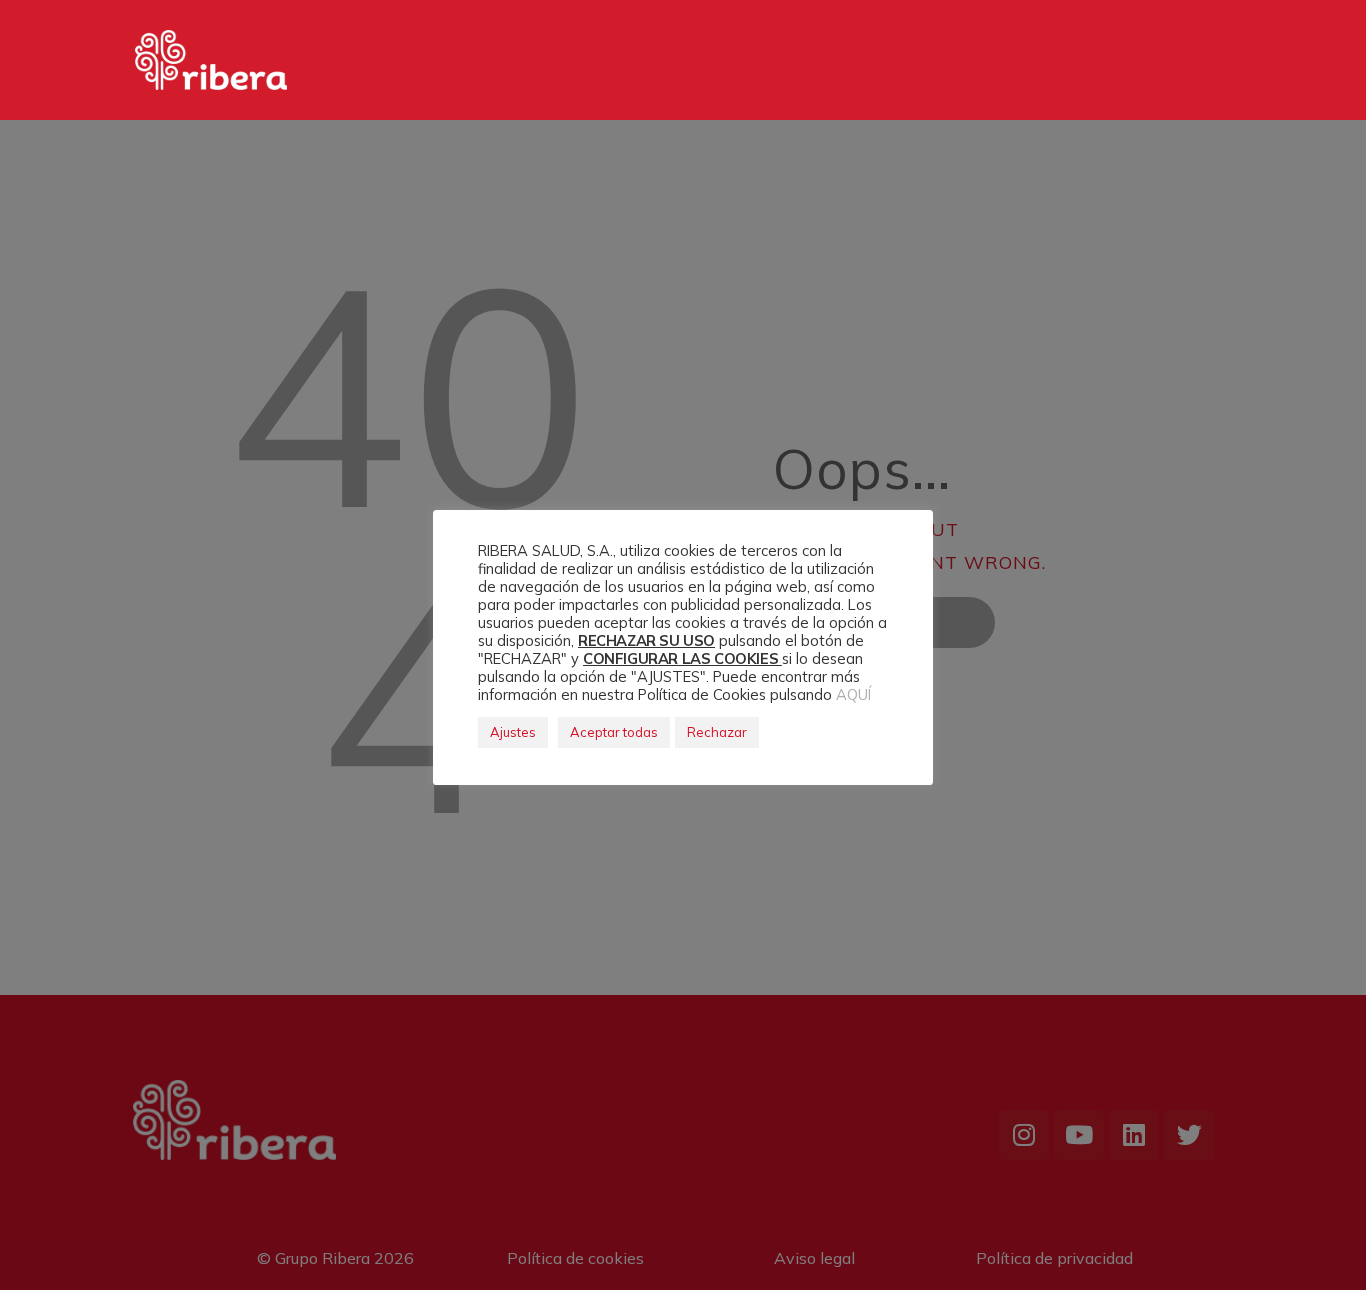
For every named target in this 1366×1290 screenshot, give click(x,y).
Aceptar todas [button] (614, 732)
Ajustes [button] (513, 732)
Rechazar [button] (717, 732)
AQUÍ (853, 694)
